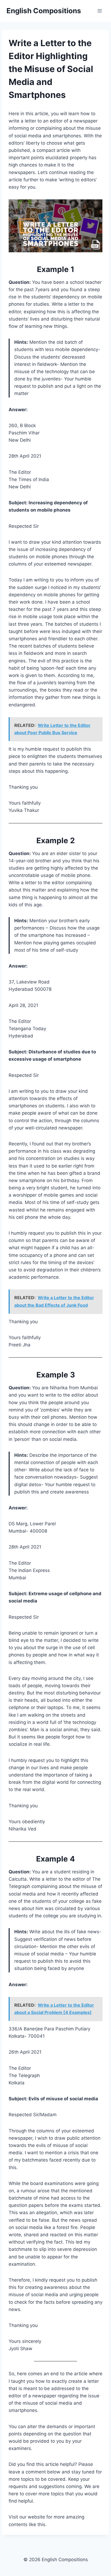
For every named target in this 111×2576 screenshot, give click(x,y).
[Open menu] (100, 11)
